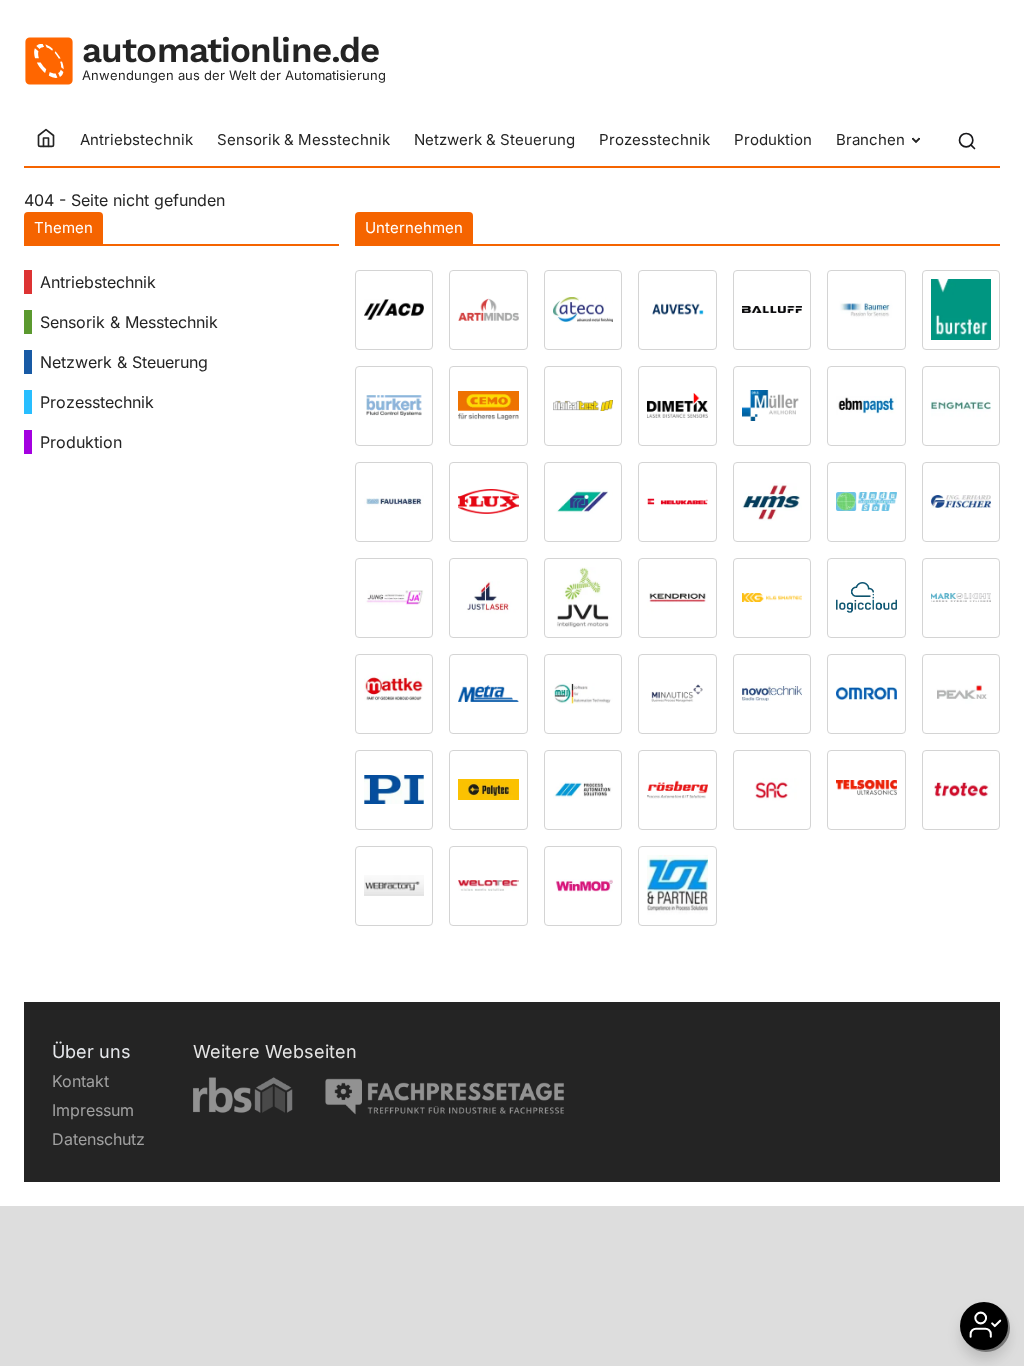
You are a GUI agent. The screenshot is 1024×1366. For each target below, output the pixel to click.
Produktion (773, 139)
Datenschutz (98, 1139)
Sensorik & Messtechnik (303, 139)
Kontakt (80, 1081)
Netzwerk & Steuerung (494, 139)
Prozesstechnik (654, 139)
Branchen (870, 139)
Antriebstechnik (136, 139)
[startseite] (46, 140)
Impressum (93, 1110)
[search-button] (967, 141)
